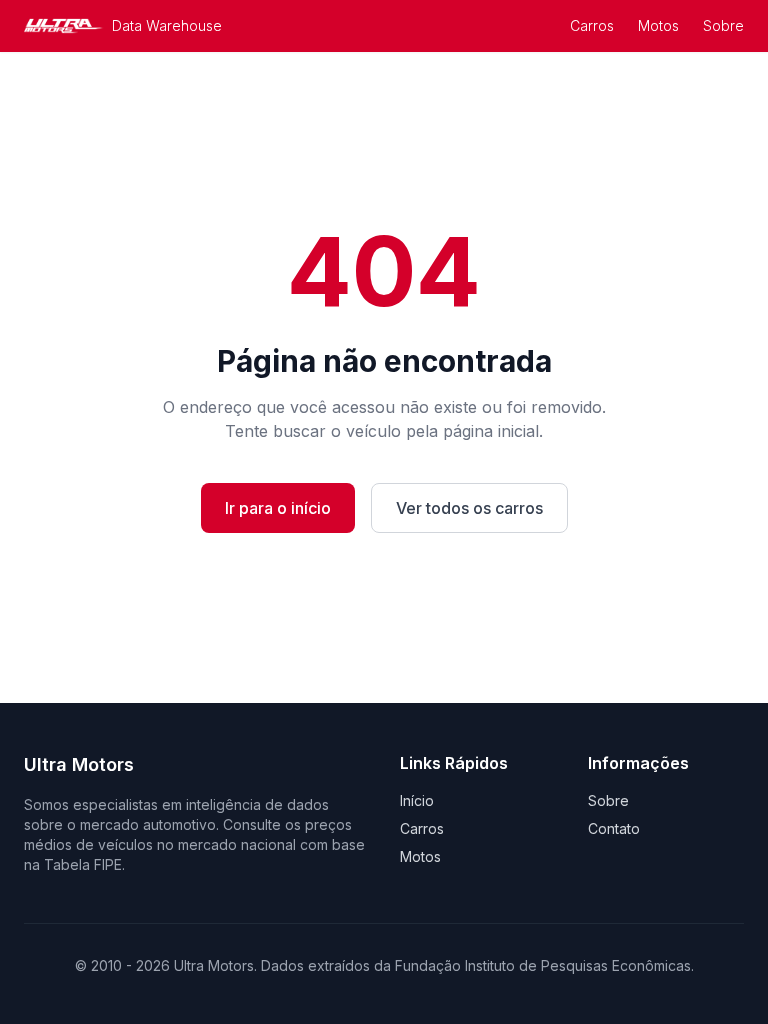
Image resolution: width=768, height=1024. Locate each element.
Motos (658, 25)
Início (417, 800)
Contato (614, 828)
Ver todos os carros (469, 508)
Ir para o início (278, 508)
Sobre (723, 25)
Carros (592, 25)
